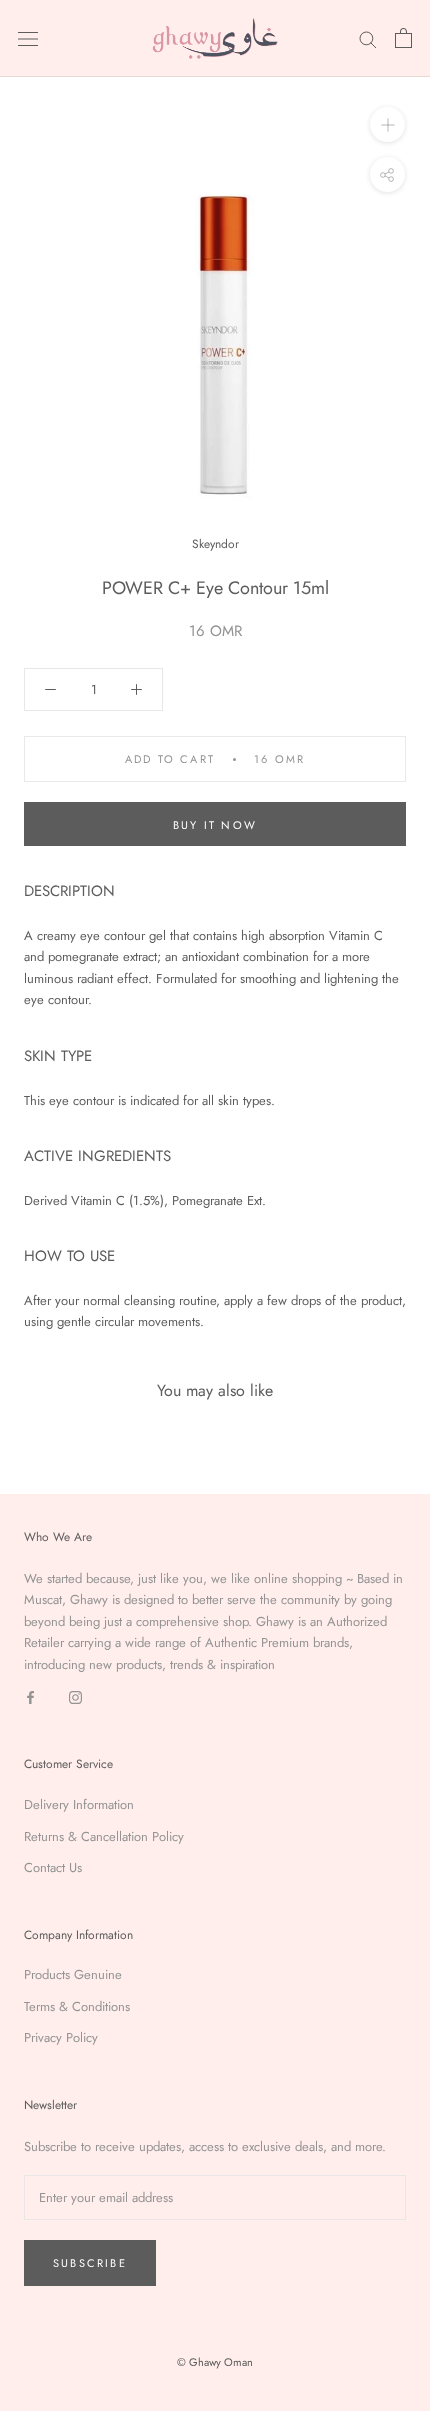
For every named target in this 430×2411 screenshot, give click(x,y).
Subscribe (90, 2263)
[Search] (368, 38)
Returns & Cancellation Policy (104, 1836)
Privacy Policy (61, 2037)
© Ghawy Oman (215, 2362)
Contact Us (53, 1867)
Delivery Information (79, 1804)
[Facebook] (30, 1696)
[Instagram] (75, 1696)
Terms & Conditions (77, 2006)
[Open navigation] (28, 38)
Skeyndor (215, 544)
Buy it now (215, 825)
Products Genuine (73, 1974)
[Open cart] (403, 38)
